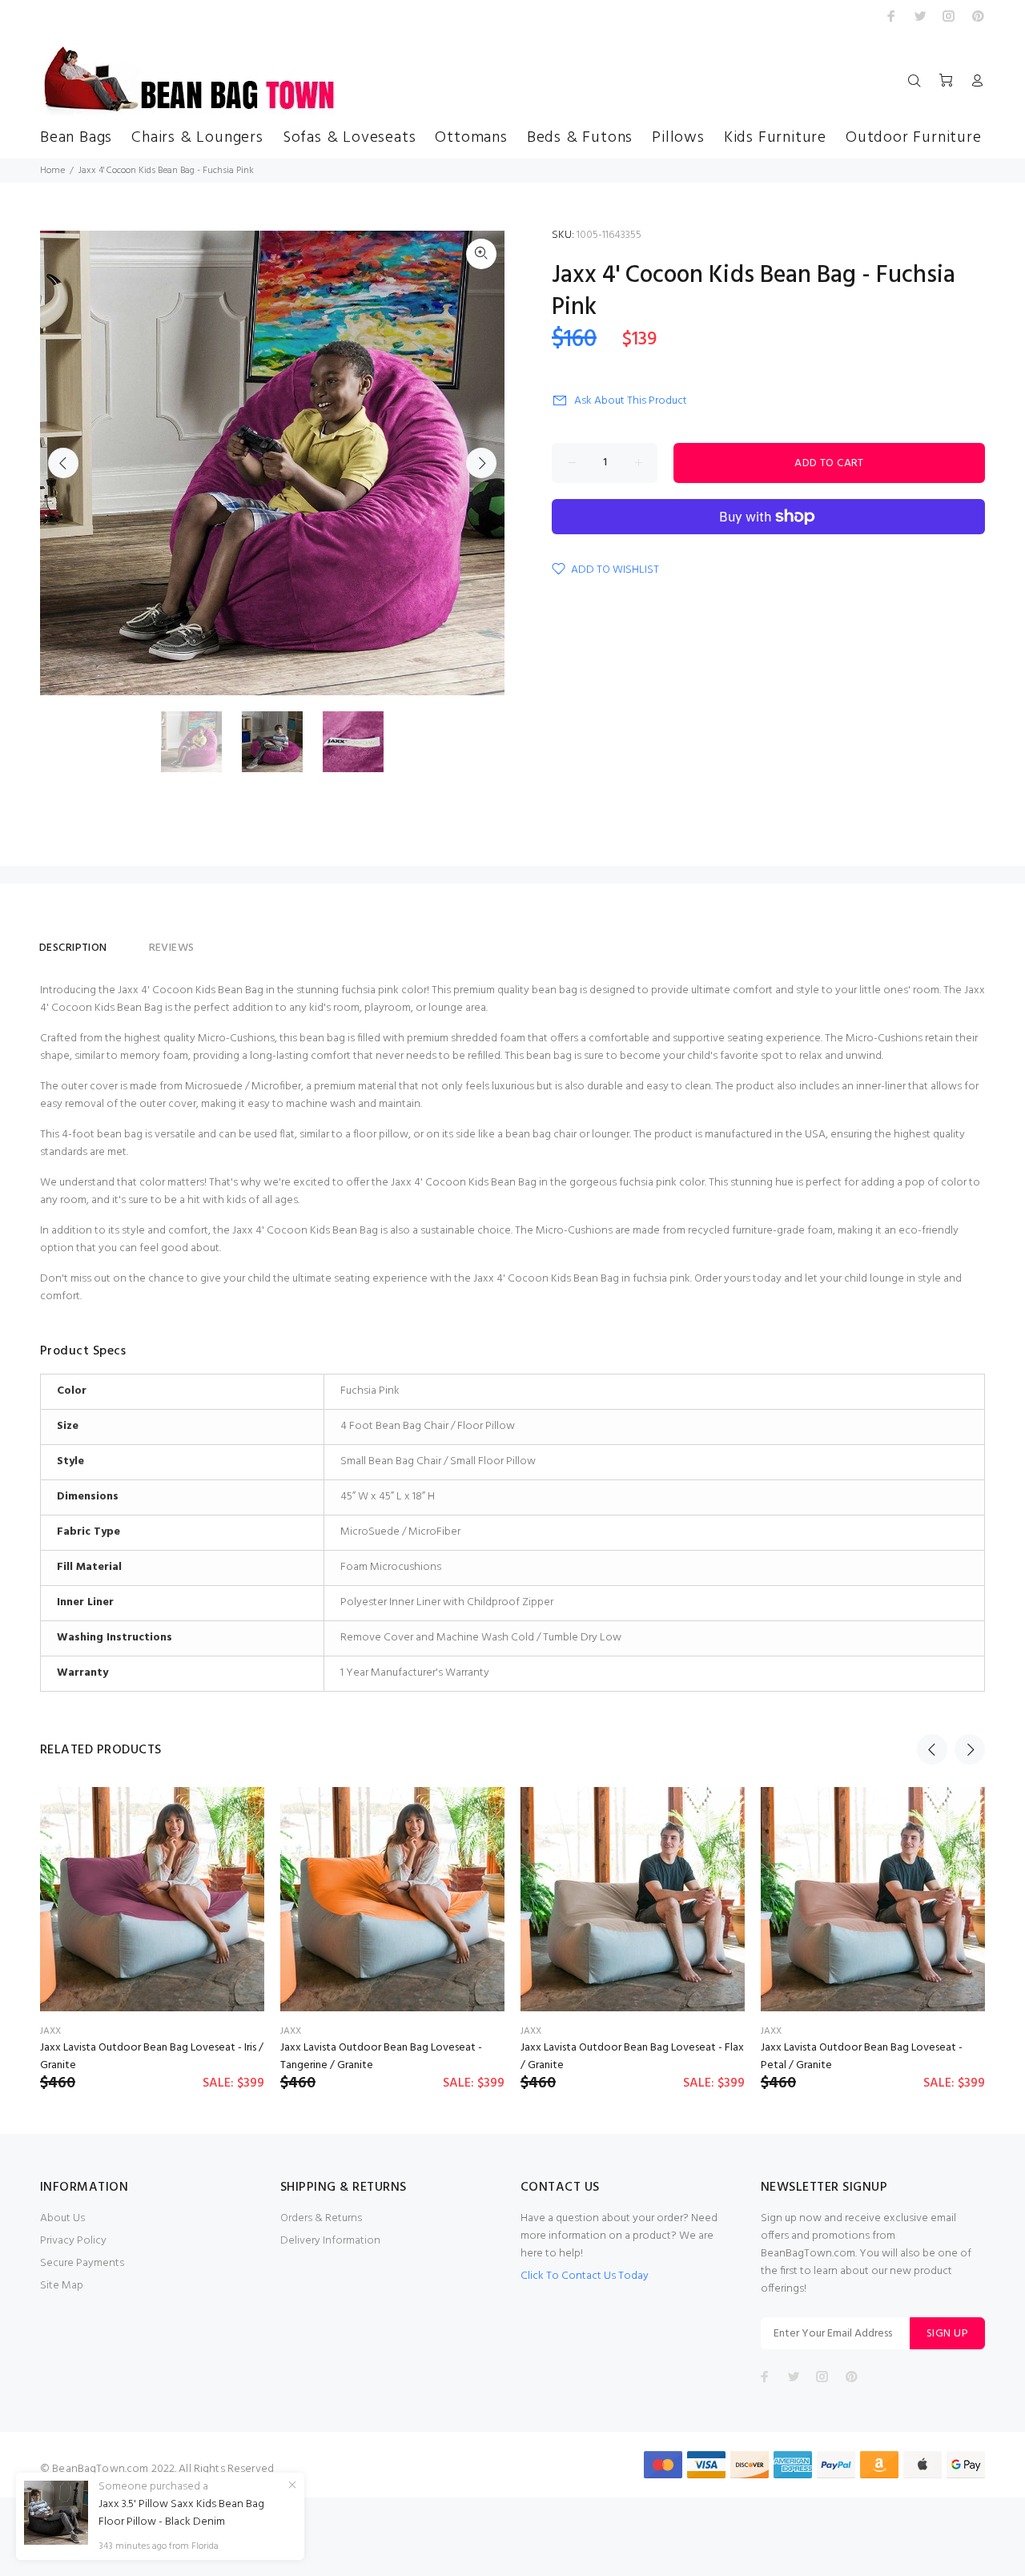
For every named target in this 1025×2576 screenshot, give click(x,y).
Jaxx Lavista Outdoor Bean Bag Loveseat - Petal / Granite (862, 2057)
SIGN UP (947, 2334)
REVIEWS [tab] (172, 948)
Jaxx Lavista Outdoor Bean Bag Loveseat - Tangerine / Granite (381, 2057)
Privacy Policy (73, 2241)
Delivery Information (330, 2241)
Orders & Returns (321, 2218)
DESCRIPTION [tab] (73, 948)
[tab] (128, 941)
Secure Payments (82, 2263)
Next (481, 463)
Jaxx (50, 2031)
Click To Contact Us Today (585, 2276)
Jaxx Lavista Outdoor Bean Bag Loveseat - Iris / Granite (152, 2057)
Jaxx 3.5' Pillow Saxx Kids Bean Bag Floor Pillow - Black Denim (181, 2514)
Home (52, 171)
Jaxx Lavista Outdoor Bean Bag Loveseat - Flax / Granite (632, 2057)
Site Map (62, 2286)
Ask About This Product (631, 401)
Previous (63, 463)
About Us (62, 2218)
